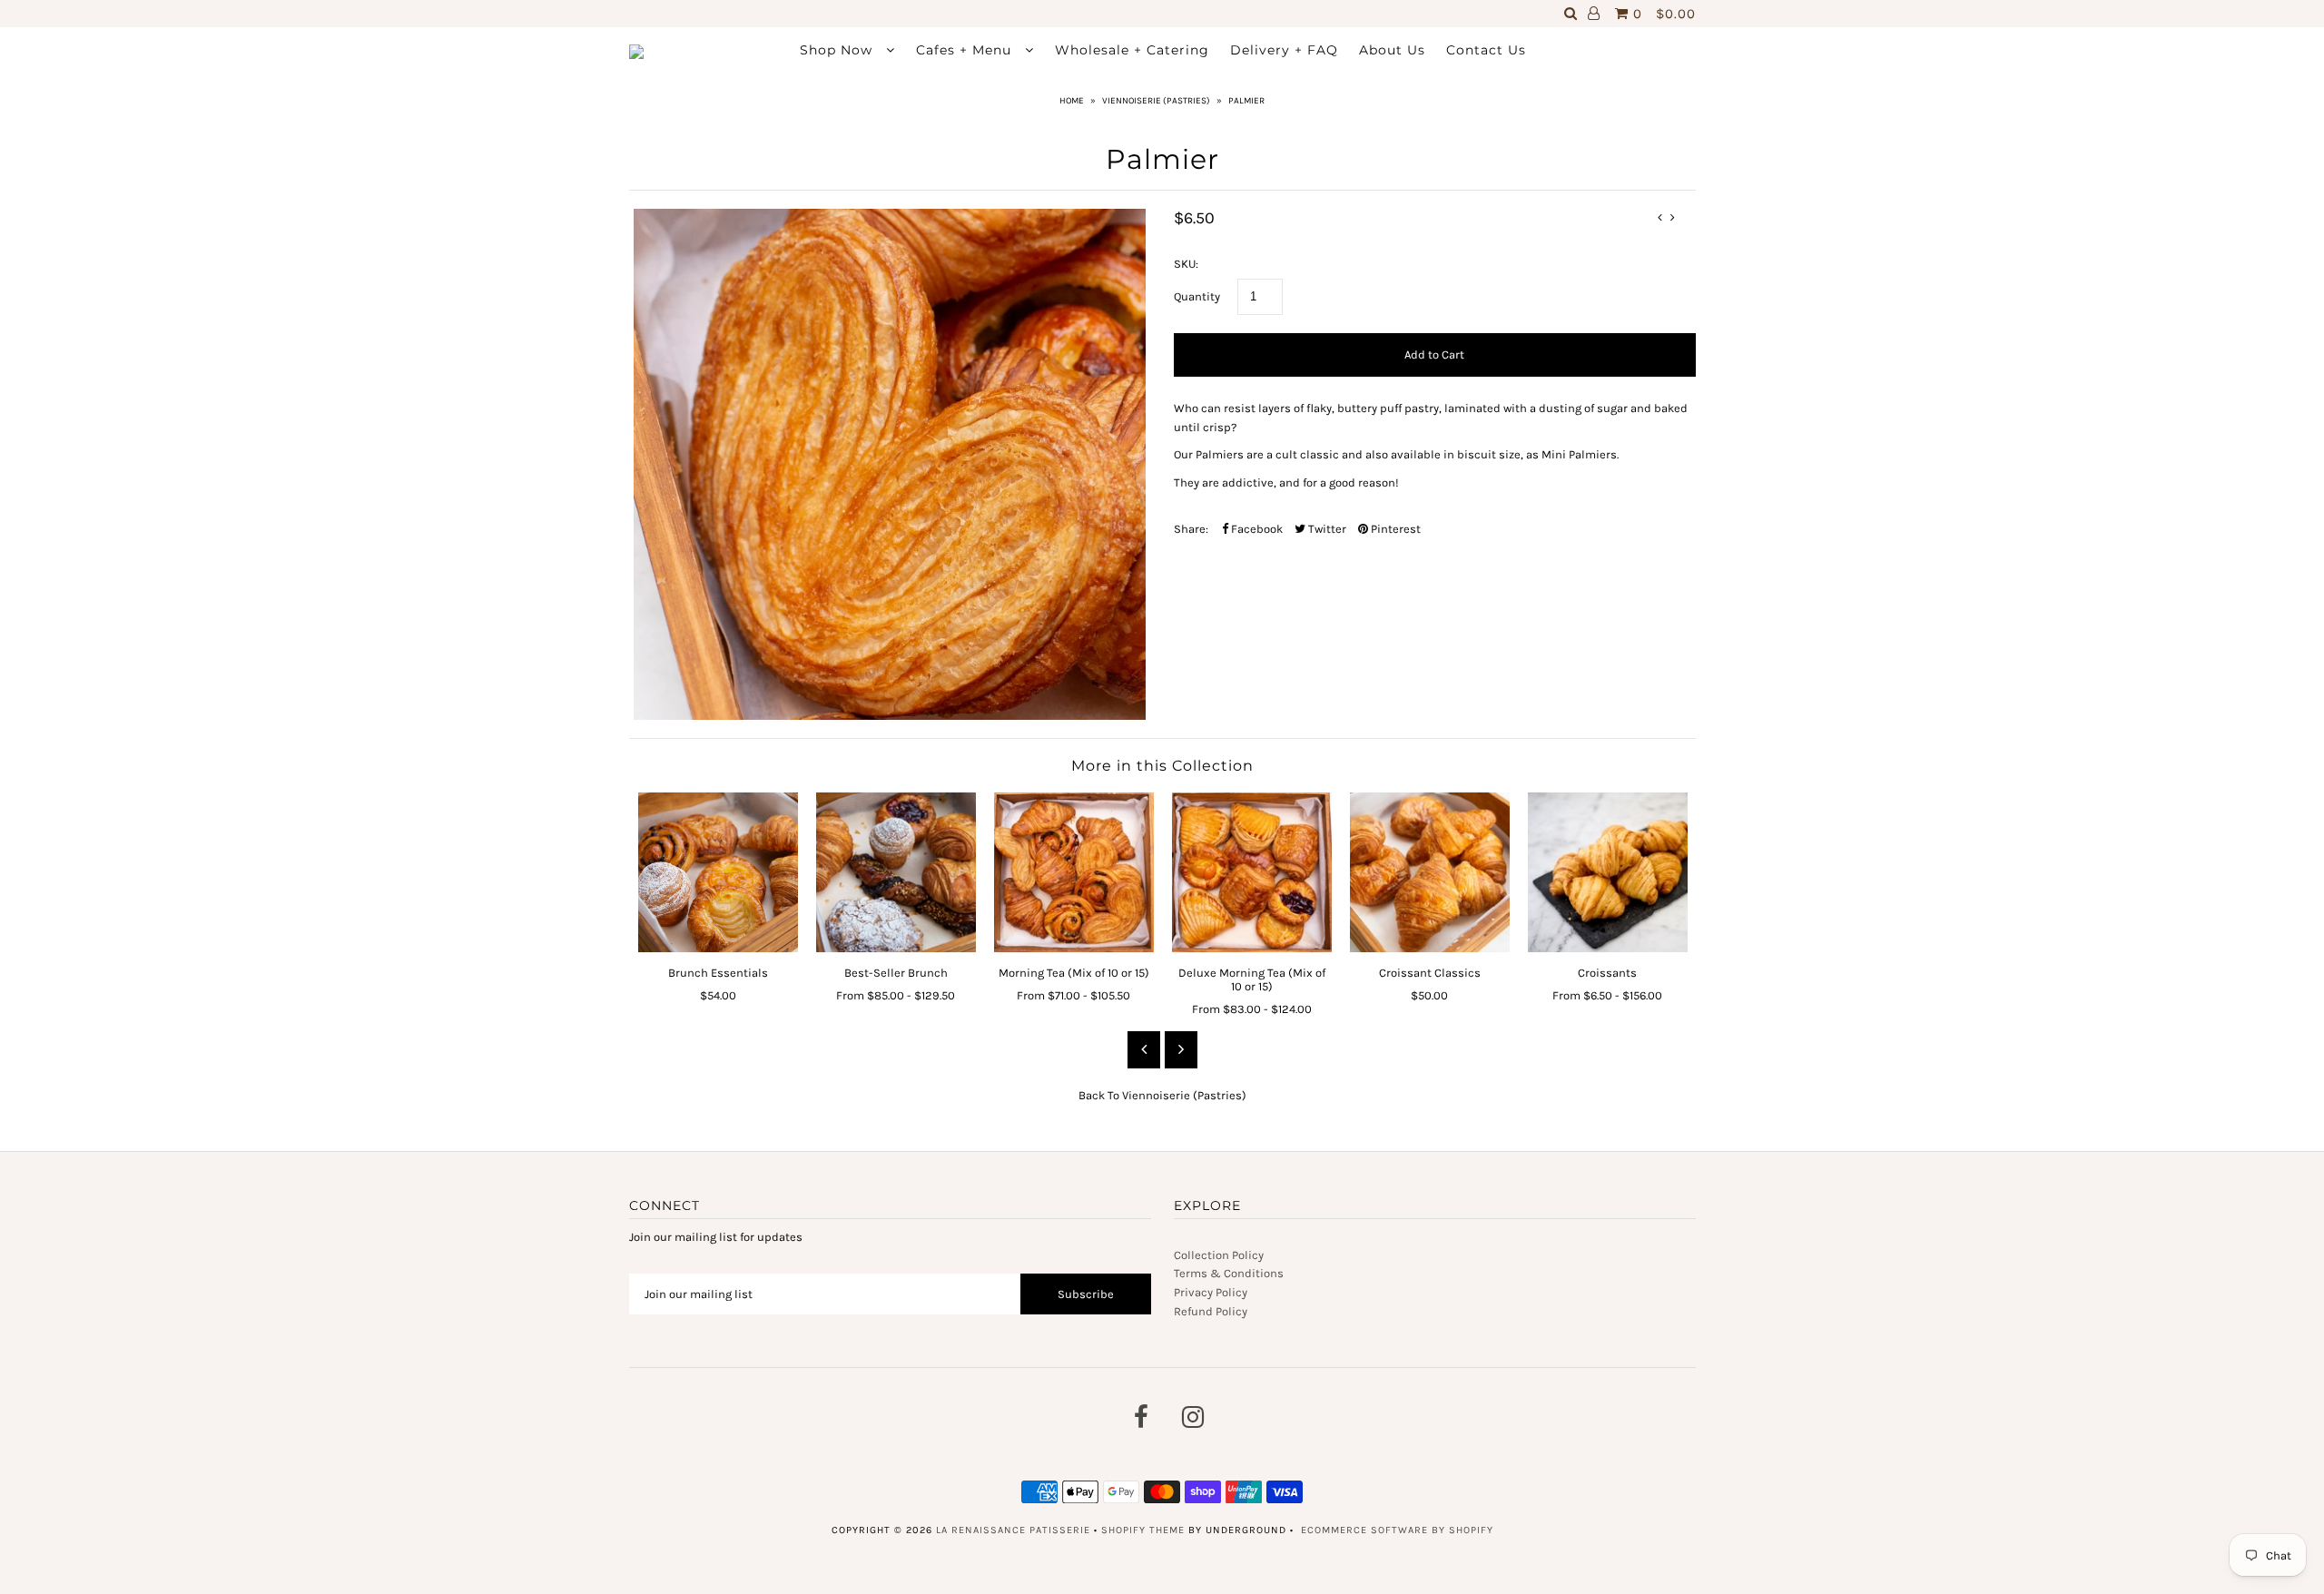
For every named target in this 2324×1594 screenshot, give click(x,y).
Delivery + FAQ (1284, 50)
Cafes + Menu (966, 50)
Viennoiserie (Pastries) (1156, 101)
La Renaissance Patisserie (1013, 1530)
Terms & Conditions (1229, 1273)
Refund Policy (1211, 1311)
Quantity (1197, 296)
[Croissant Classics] (1430, 872)
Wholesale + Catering (1132, 50)
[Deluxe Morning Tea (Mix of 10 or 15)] (1252, 872)
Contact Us (1486, 50)
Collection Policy (1219, 1255)
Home (1072, 101)
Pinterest (1394, 529)
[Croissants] (1608, 872)
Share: (1191, 529)
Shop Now (838, 50)
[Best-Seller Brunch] (896, 872)
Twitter (1326, 529)
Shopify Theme (1143, 1530)
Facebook (1256, 529)
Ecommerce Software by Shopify (1397, 1530)
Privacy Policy (1211, 1292)
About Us (1392, 50)
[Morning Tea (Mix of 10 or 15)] (1074, 872)
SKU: (1186, 264)
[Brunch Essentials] (718, 872)
